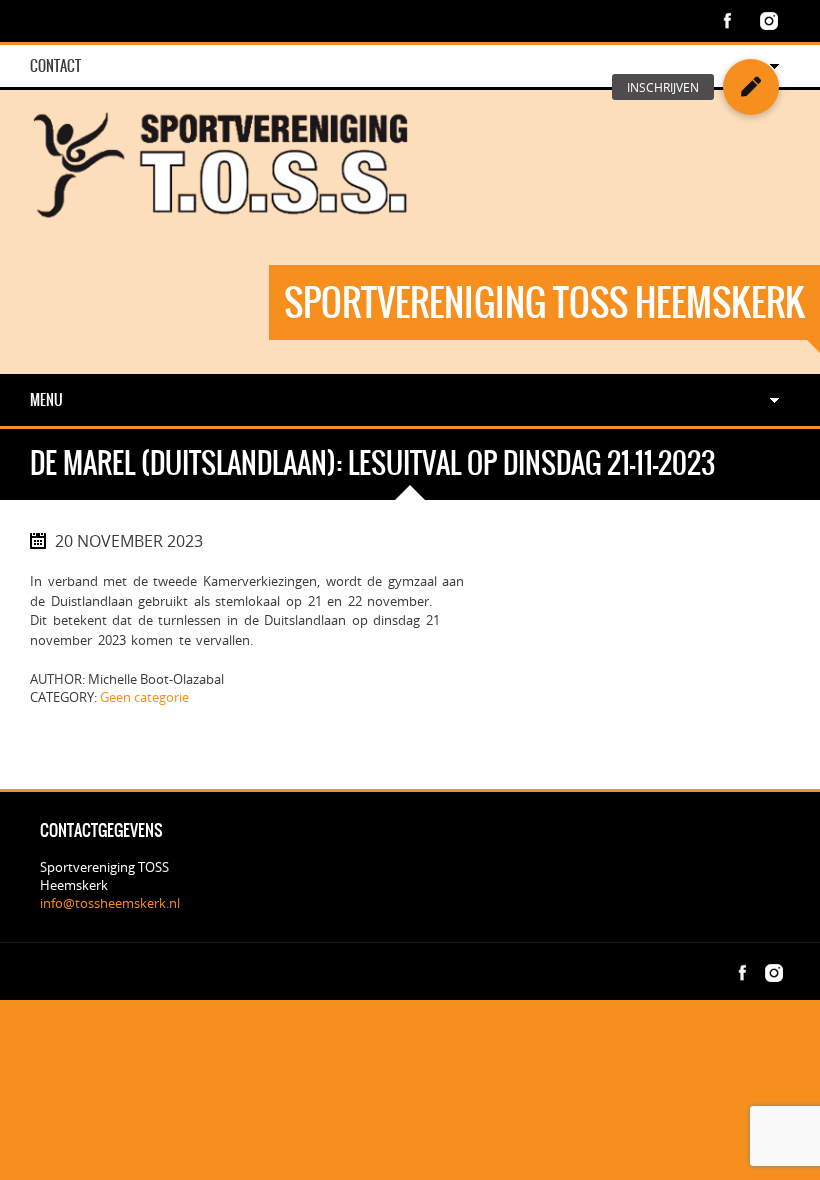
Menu (46, 400)
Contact (55, 66)
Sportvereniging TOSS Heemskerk (544, 302)
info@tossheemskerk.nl (110, 903)
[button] (751, 87)
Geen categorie (144, 697)
